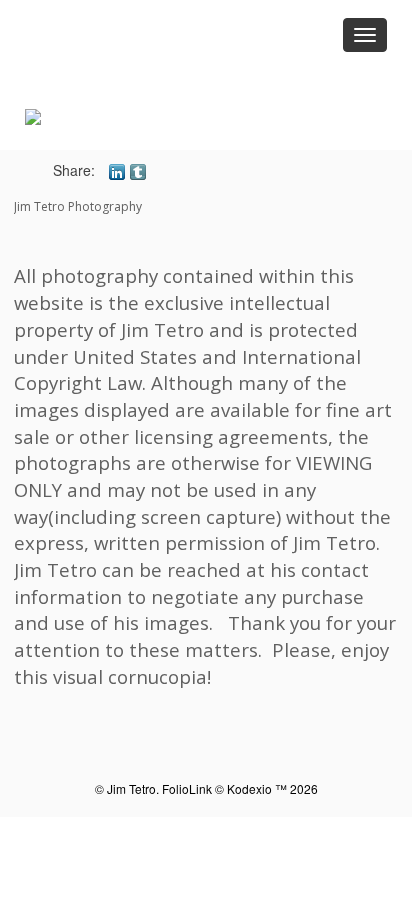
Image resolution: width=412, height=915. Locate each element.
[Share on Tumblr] (138, 170)
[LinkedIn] (117, 170)
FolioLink (187, 788)
